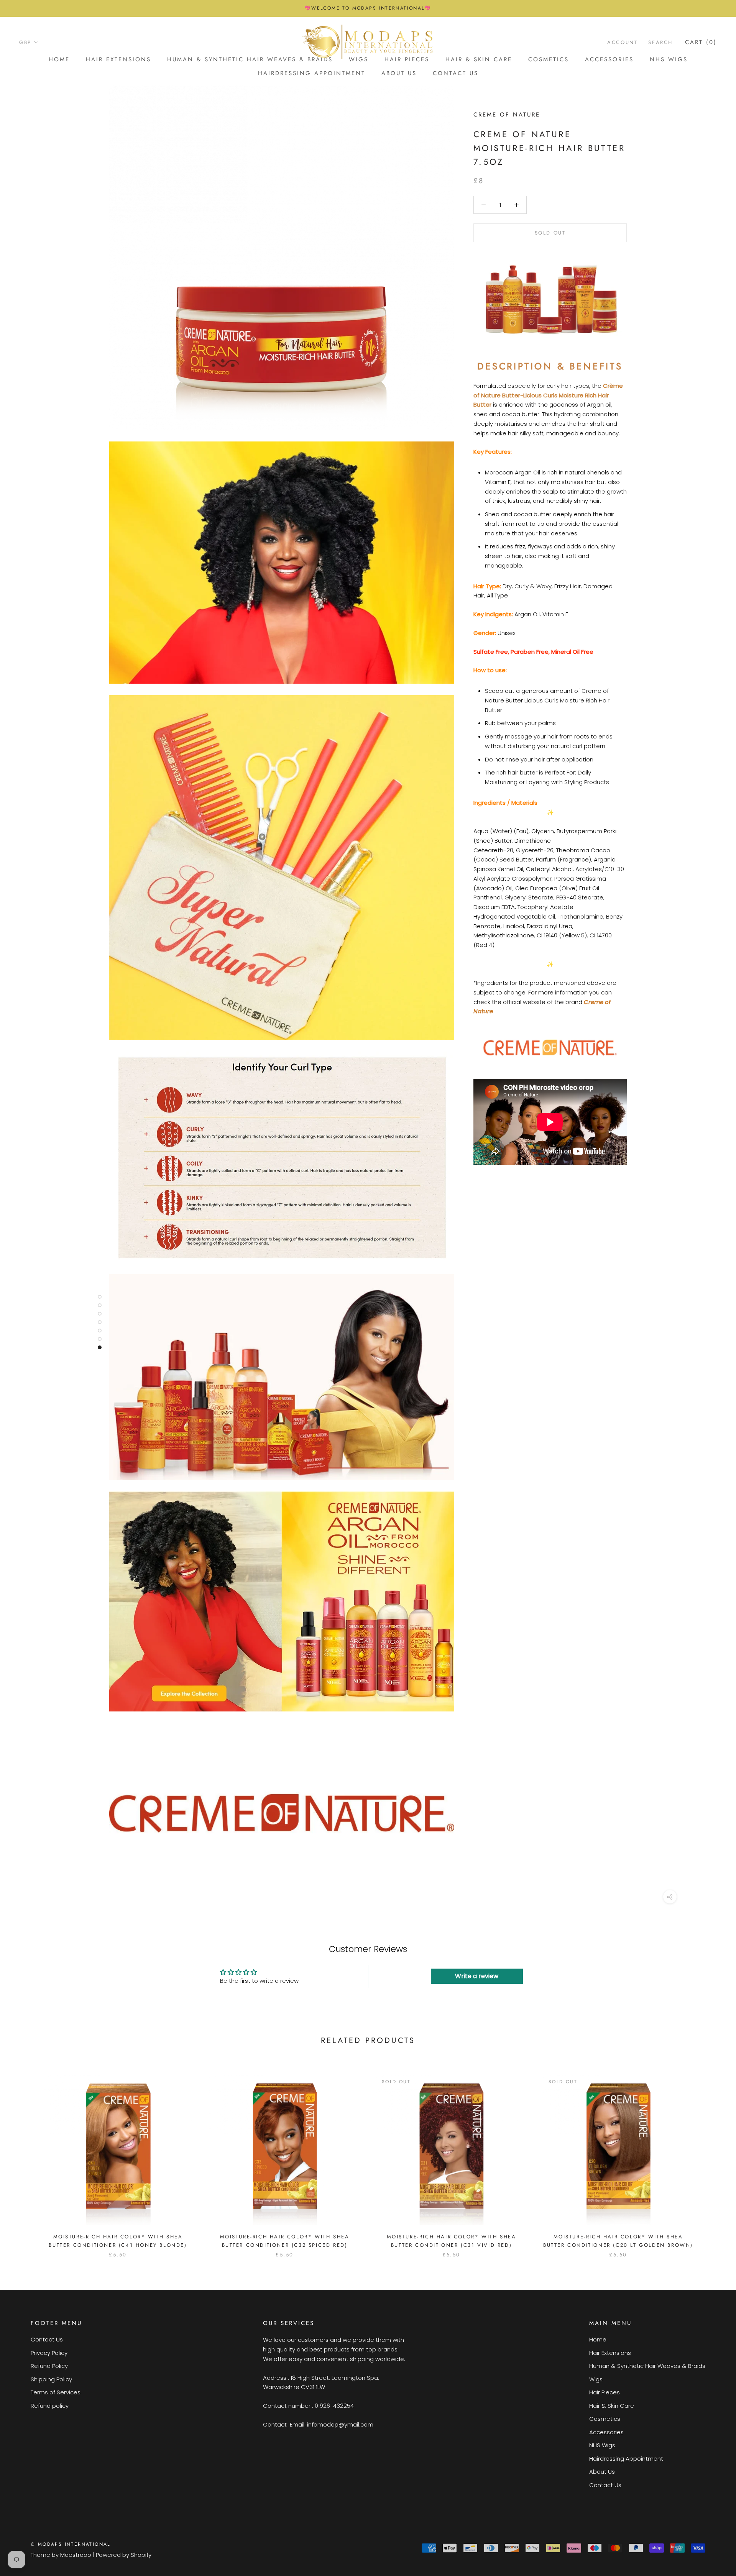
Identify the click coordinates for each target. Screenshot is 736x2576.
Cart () (701, 42)
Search (660, 42)
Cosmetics (549, 59)
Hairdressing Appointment (312, 73)
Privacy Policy (49, 2353)
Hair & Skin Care (479, 59)
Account (622, 42)
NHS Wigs (669, 59)
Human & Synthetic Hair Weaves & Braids (250, 59)
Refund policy (50, 2406)
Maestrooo (76, 2555)
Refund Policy (49, 2366)
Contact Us (456, 73)
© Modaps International (71, 2544)
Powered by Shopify (124, 2555)
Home (59, 59)
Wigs (596, 2379)
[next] (712, 2158)
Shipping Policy (51, 2379)
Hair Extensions (118, 59)
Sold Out (550, 233)
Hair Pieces (605, 2392)
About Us (399, 73)
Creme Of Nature (507, 115)
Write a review (477, 1976)
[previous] (24, 2158)
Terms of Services (56, 2392)
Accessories (609, 59)
